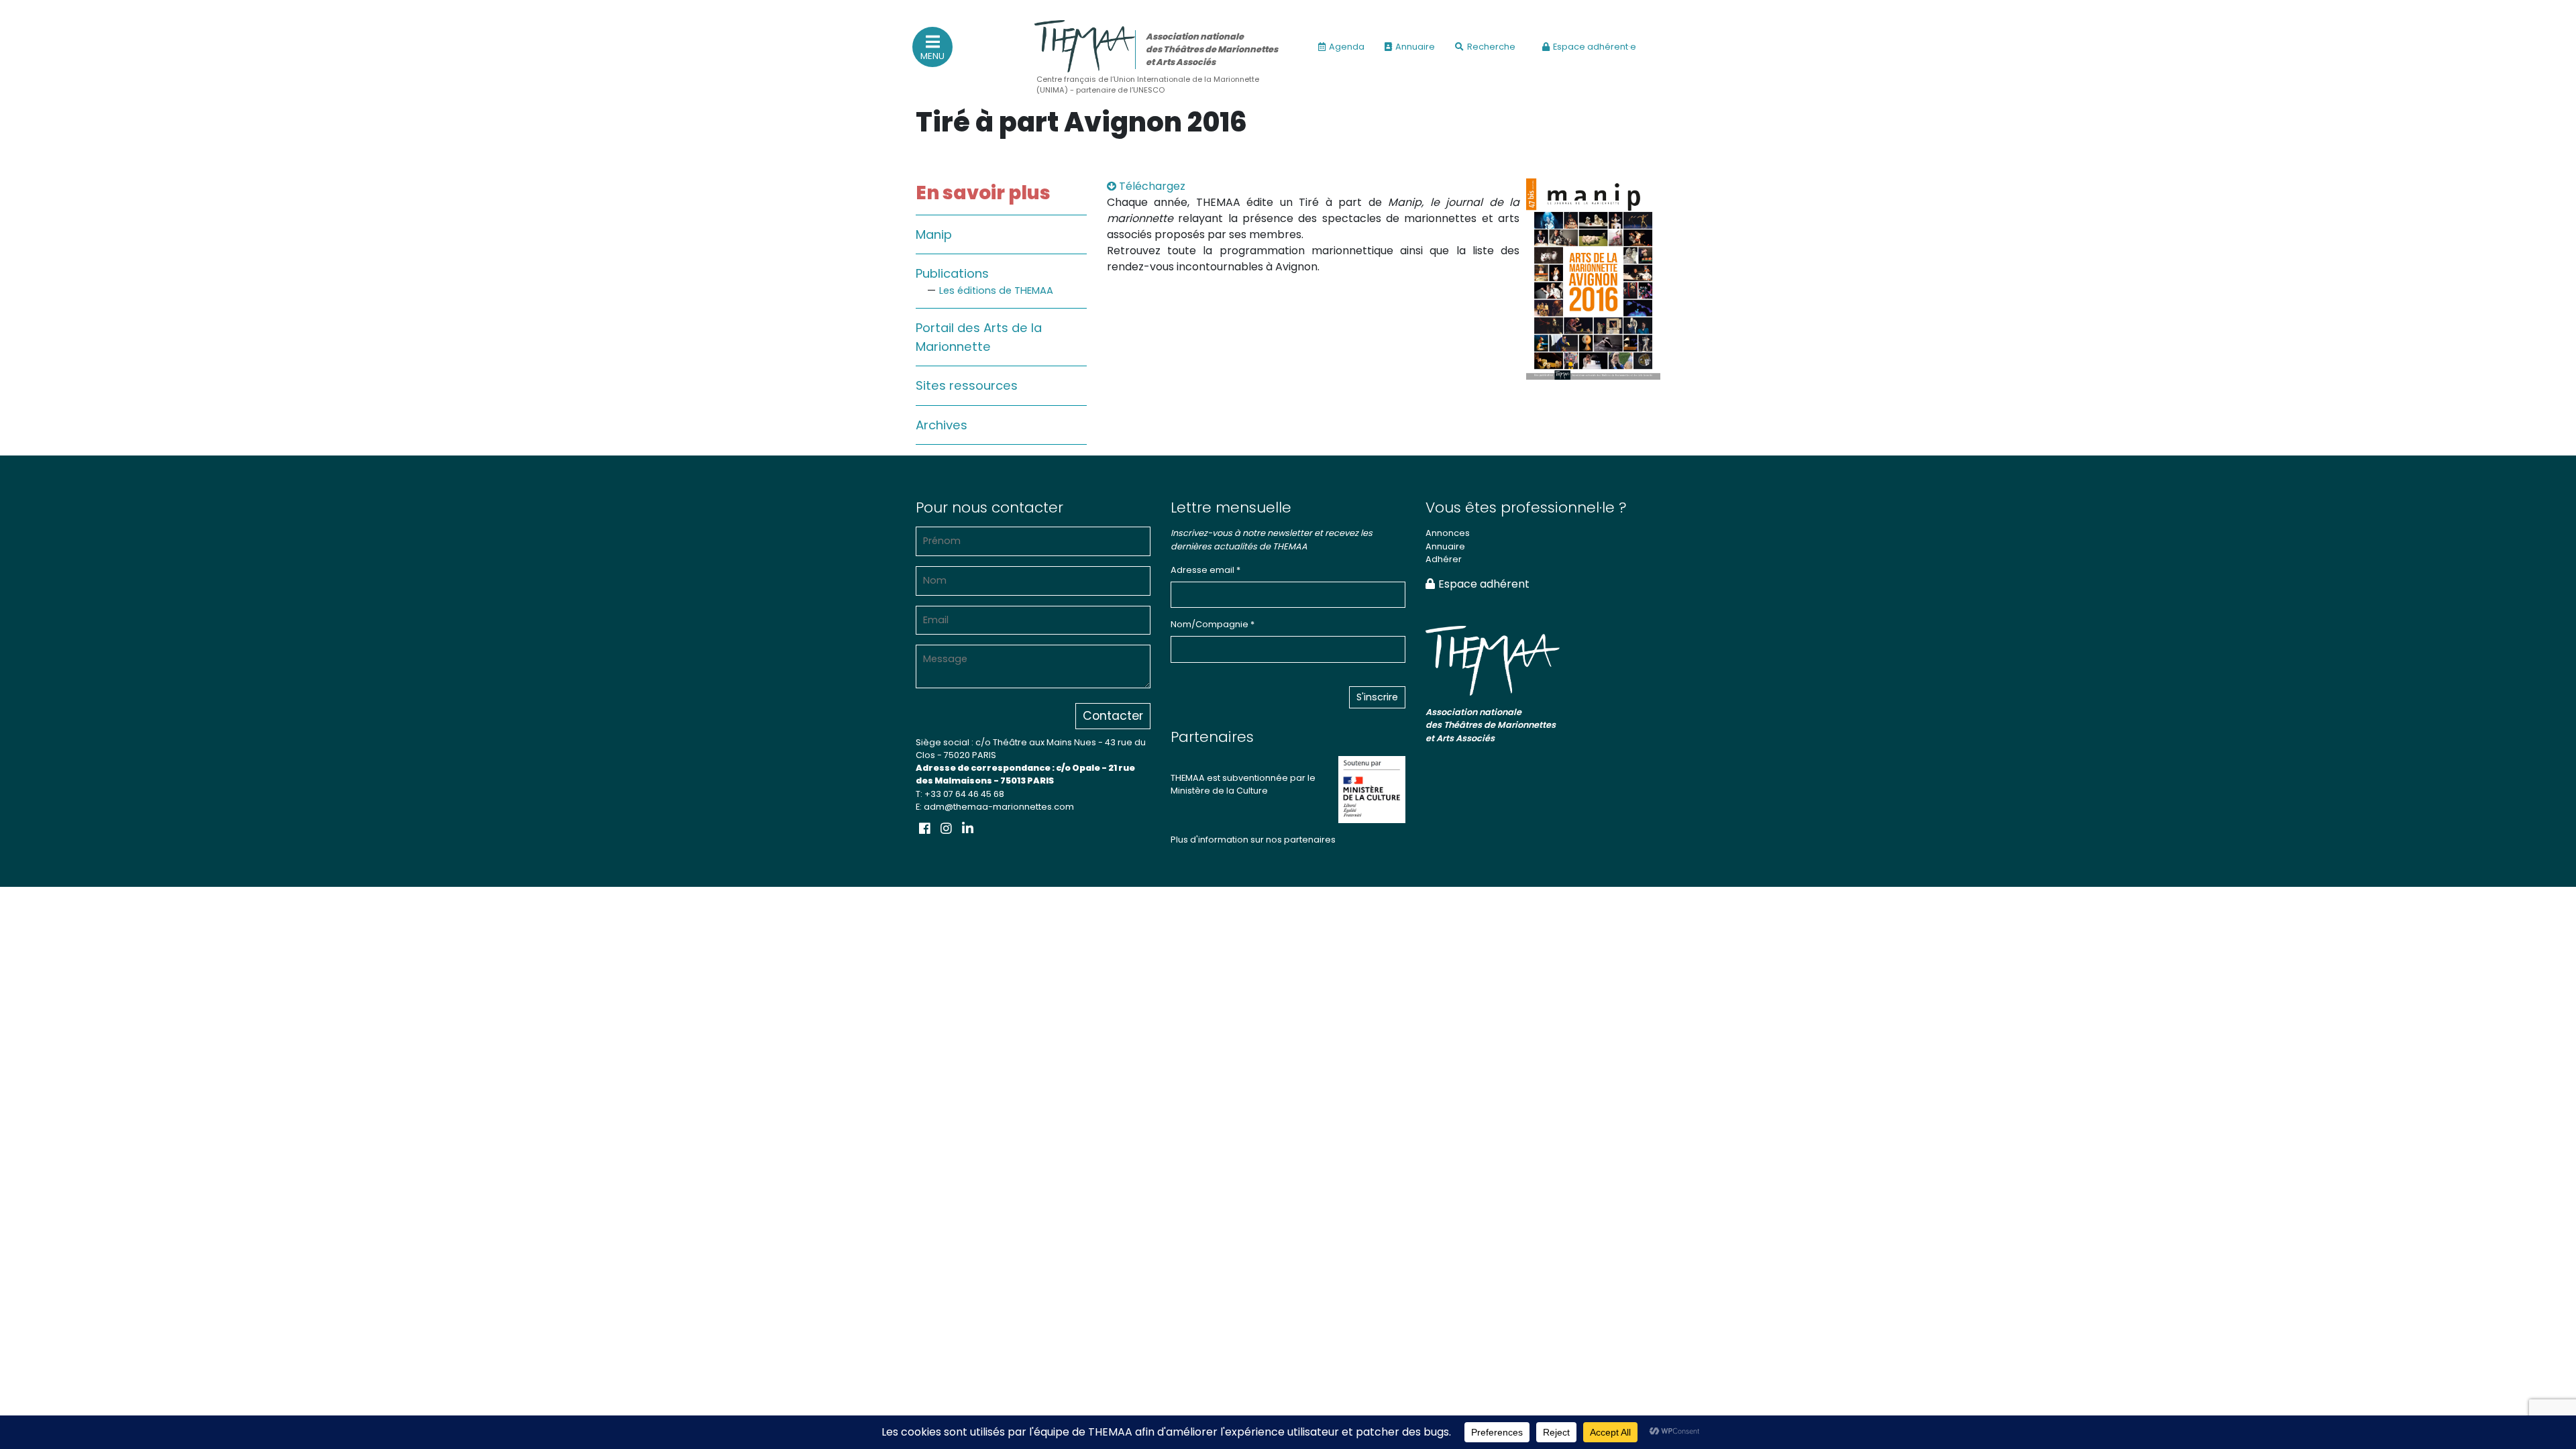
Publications (952, 273)
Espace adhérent (1484, 584)
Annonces (1448, 533)
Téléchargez (1151, 186)
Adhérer (1444, 559)
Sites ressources (967, 385)
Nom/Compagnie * (1213, 624)
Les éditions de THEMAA (996, 290)
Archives (942, 425)
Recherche (1491, 47)
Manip (934, 234)
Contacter (1113, 716)
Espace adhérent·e (1595, 47)
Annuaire (1415, 47)
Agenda (1347, 47)
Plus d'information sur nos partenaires (1253, 840)
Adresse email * (1205, 570)
